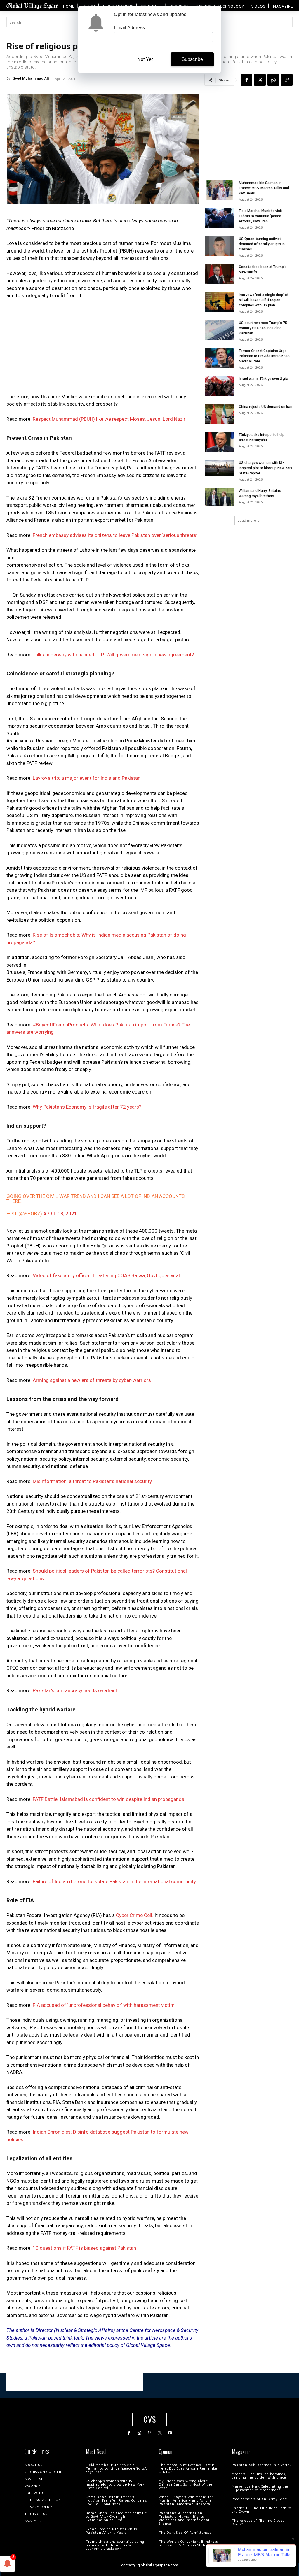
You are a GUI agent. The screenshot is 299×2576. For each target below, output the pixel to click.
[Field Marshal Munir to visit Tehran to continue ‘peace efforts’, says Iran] (220, 218)
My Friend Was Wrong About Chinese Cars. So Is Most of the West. (186, 2485)
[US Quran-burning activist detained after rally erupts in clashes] (220, 246)
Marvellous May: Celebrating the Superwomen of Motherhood (260, 2488)
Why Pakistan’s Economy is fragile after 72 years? (87, 1107)
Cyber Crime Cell (134, 1915)
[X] (260, 80)
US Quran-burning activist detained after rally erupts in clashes (262, 244)
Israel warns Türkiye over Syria (264, 379)
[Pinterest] (149, 2433)
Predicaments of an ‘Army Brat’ (259, 2499)
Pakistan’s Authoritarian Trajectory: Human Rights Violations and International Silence (184, 2518)
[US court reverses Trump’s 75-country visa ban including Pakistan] (220, 330)
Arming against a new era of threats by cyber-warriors (92, 1380)
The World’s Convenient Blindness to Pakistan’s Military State (188, 2543)
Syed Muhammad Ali (31, 78)
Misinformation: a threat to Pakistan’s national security (92, 1481)
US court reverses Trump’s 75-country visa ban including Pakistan (264, 328)
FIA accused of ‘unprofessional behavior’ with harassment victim (104, 2005)
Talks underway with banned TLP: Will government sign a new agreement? (113, 655)
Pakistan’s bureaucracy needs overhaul (75, 1690)
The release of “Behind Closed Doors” (258, 2522)
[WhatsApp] (273, 80)
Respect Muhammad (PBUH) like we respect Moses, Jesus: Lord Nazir (109, 419)
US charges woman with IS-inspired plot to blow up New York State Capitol (266, 468)
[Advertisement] (103, 348)
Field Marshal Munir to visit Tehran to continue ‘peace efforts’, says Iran (260, 216)
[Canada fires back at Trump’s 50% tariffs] (220, 274)
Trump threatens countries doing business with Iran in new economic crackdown (115, 2545)
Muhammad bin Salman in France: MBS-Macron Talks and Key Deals (264, 188)
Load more (247, 520)
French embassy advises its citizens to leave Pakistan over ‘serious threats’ (115, 535)
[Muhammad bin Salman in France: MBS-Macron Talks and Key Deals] (220, 190)
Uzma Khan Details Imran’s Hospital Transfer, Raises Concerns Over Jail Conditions (117, 2501)
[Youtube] (170, 2433)
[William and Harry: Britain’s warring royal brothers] (220, 497)
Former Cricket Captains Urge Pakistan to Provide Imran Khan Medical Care (264, 356)
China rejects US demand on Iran (266, 407)
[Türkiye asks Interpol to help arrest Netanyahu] (220, 442)
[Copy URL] (287, 80)
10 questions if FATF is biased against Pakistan (84, 2248)
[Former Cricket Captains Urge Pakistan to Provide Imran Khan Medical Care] (220, 358)
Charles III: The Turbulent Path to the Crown (261, 2510)
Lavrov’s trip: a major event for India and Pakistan (87, 778)
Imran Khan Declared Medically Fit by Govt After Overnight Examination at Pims (116, 2517)
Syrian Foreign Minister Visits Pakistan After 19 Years (112, 2531)
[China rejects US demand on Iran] (220, 414)
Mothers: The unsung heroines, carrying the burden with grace (259, 2476)
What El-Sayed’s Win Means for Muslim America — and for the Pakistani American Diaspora (186, 2501)
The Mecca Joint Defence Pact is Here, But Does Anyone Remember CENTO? (189, 2469)
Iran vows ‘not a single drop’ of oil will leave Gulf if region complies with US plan (264, 300)
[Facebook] (246, 80)
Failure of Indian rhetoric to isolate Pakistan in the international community (114, 1881)
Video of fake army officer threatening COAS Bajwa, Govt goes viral (106, 1275)
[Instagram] (139, 2433)
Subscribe (192, 59)
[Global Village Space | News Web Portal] (32, 6)
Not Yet (145, 59)
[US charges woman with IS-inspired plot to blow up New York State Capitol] (220, 468)
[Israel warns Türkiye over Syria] (220, 386)
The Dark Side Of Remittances (185, 2533)
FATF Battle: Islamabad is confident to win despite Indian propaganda (108, 1799)
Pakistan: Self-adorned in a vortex (262, 2465)
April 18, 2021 (60, 1214)
